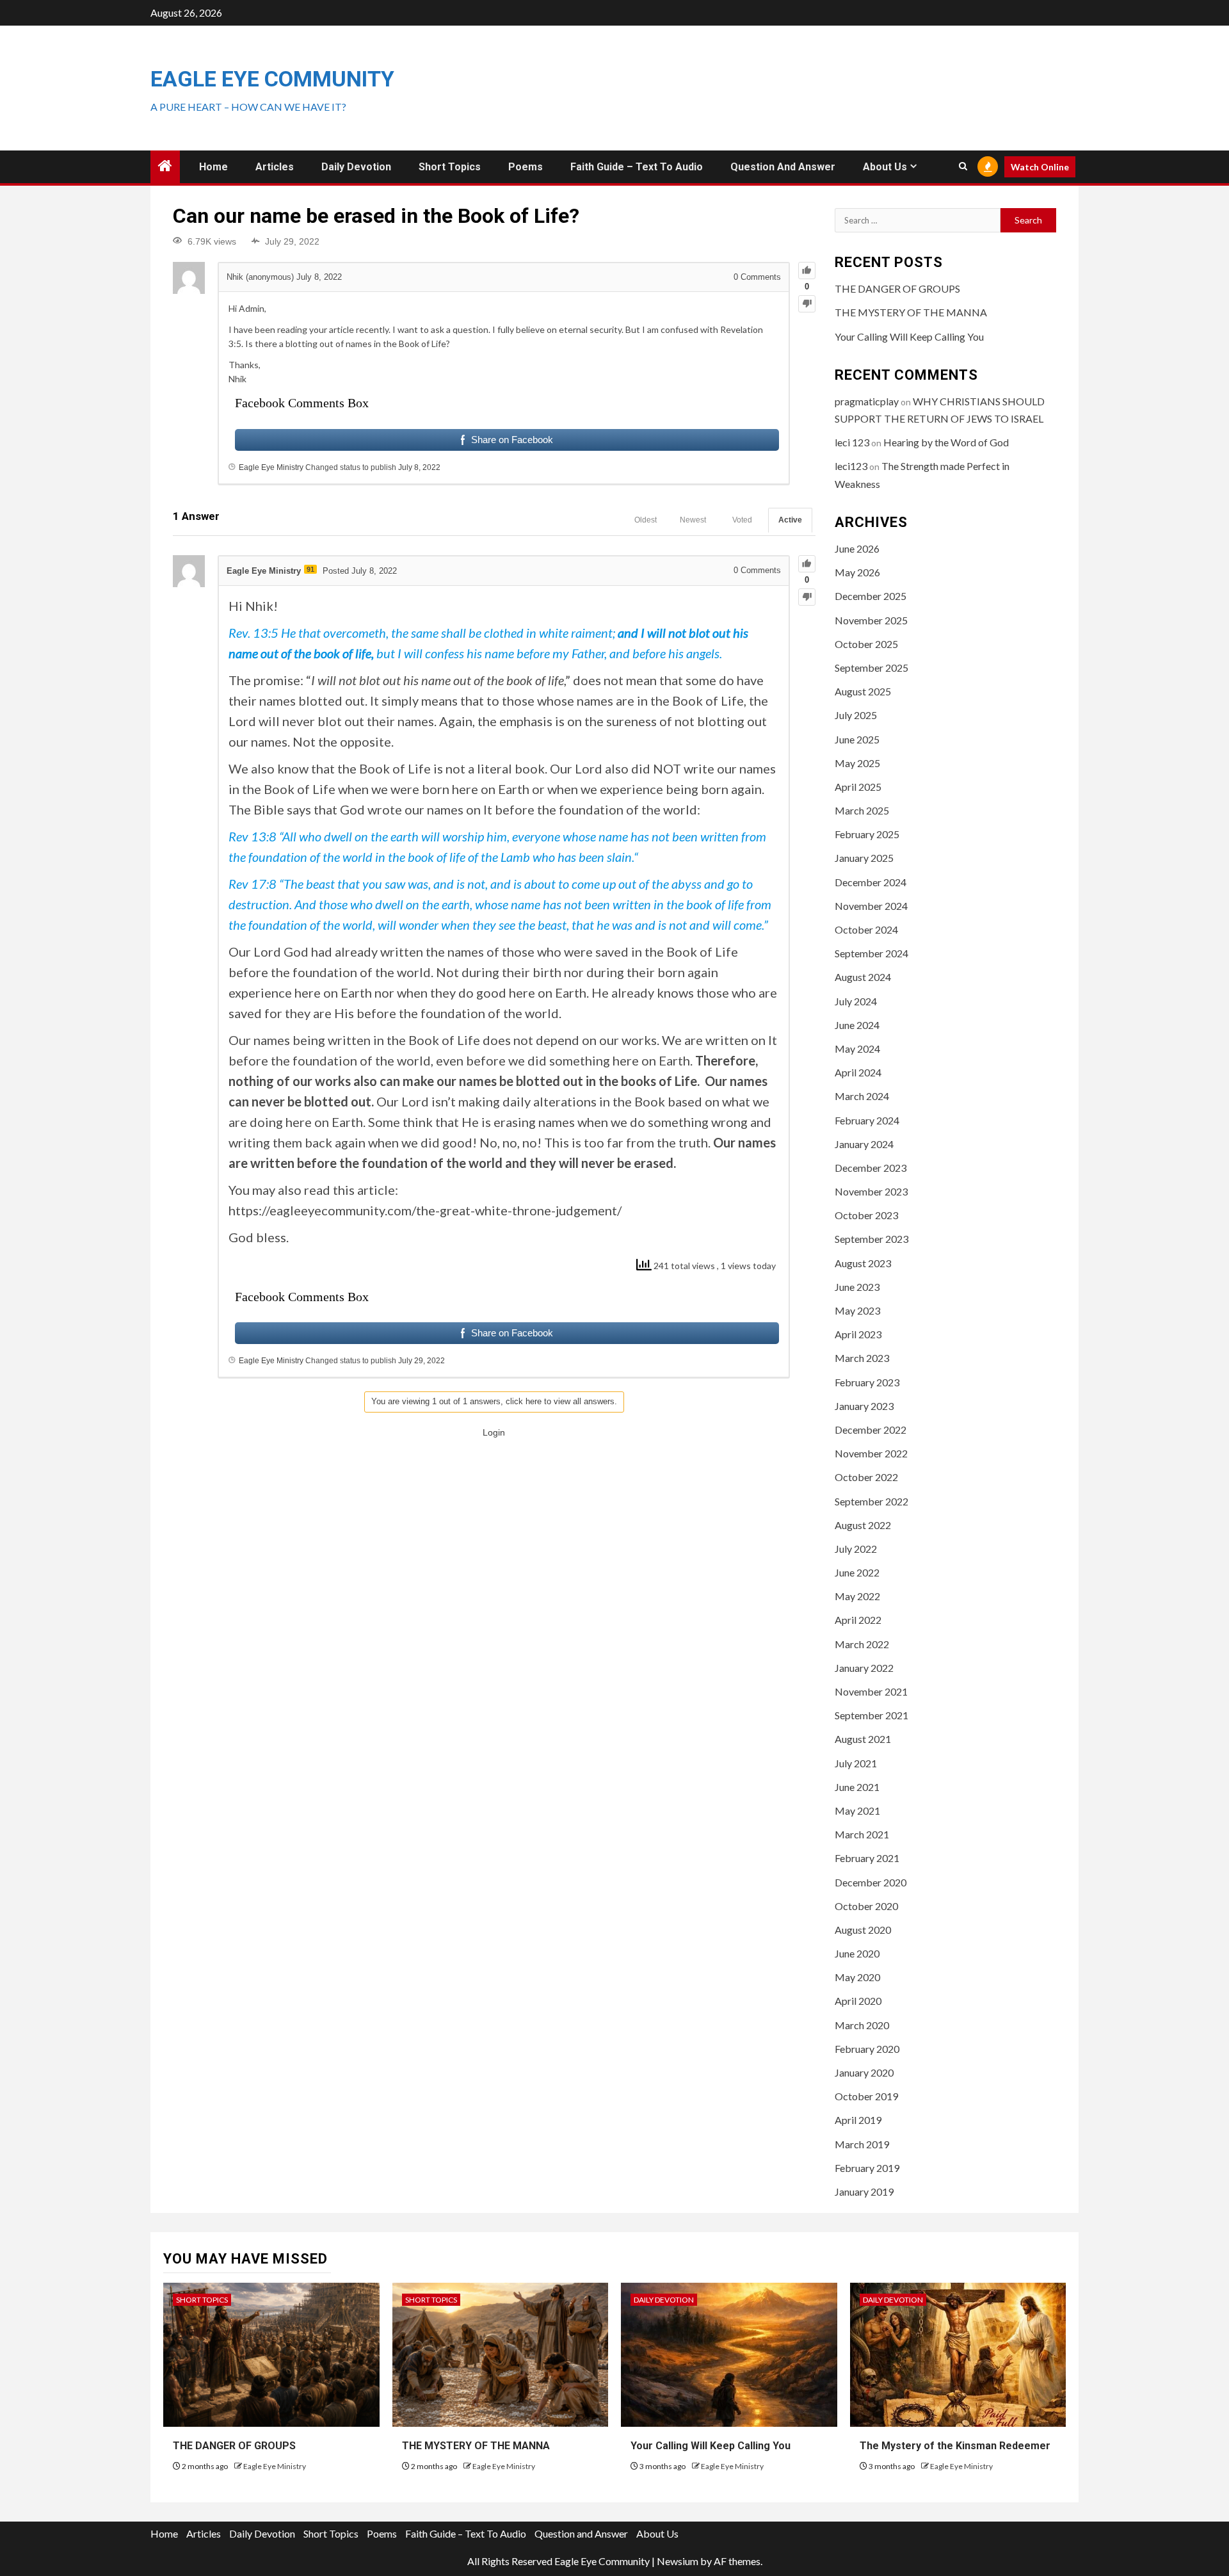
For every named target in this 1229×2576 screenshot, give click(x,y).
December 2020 (871, 1882)
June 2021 (857, 1787)
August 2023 (863, 1263)
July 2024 (856, 1001)
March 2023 (862, 1358)
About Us (885, 167)
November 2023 (871, 1191)
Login (494, 1432)
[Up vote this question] (807, 271)
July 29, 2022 (422, 1361)
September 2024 (872, 953)
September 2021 (872, 1715)
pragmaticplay (867, 401)
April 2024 (858, 1072)
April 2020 (858, 2001)
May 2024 (857, 1049)
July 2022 (856, 1549)
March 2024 (862, 1096)
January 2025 (864, 858)
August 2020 (863, 1930)
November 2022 (871, 1453)
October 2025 (866, 644)
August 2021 (863, 1739)
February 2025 (867, 834)
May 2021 (857, 1810)
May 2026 (857, 572)
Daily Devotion (356, 167)
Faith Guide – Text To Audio (637, 167)
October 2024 (866, 929)
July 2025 (856, 715)
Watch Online (1040, 167)
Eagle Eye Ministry (275, 2466)
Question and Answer (783, 167)
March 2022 (862, 1644)
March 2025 (862, 810)
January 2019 (864, 2191)
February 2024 (867, 1120)
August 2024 (863, 977)
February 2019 (867, 2168)
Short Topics (450, 167)
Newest (693, 520)
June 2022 (857, 1572)
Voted (742, 520)
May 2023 (857, 1310)
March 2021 (862, 1834)
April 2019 (858, 2120)
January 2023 (864, 1406)
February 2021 (867, 1858)
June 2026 (857, 548)
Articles (275, 167)
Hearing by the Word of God (946, 442)
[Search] (963, 166)
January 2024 (864, 1144)
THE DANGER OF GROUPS (897, 288)
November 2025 (871, 620)
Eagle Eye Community (272, 79)
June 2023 (857, 1287)
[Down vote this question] (807, 304)
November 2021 (871, 1691)
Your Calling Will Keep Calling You (909, 336)
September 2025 (872, 668)
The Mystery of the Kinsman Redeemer (955, 2446)
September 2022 (872, 1501)
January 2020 (864, 2072)
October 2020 (866, 1906)
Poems (526, 167)
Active (790, 520)
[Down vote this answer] (807, 597)
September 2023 (872, 1239)
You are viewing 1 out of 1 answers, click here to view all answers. (494, 1401)
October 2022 (866, 1477)
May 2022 (857, 1596)
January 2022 (864, 1668)
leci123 (851, 466)
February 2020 (867, 2049)
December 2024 (871, 882)
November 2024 (871, 906)
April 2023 (858, 1334)
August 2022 (863, 1525)
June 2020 (857, 1953)
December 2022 (871, 1430)
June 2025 (857, 739)
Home (213, 167)
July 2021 (856, 1763)
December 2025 (871, 596)
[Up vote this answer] (807, 564)
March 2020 (862, 2025)
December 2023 (871, 1168)
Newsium (678, 2561)
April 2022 (858, 1620)
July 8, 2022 (419, 467)
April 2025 (858, 787)
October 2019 (866, 2096)
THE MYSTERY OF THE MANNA (911, 312)
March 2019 (862, 2144)
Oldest (646, 520)
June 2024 (857, 1025)
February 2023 (867, 1382)
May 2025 (857, 763)
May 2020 (857, 1977)
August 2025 (863, 691)
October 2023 (866, 1215)
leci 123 (852, 442)
